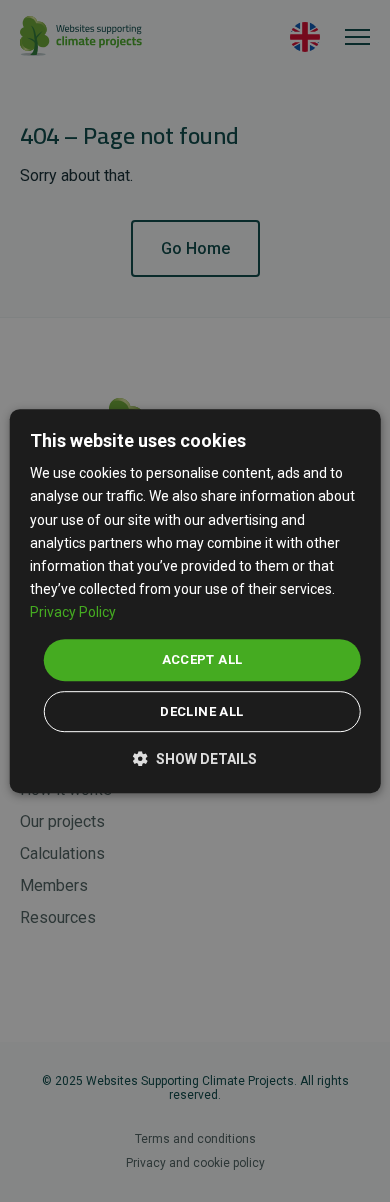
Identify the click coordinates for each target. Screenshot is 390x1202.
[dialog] (195, 601)
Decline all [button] (201, 711)
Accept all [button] (202, 659)
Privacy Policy (73, 612)
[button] (195, 757)
